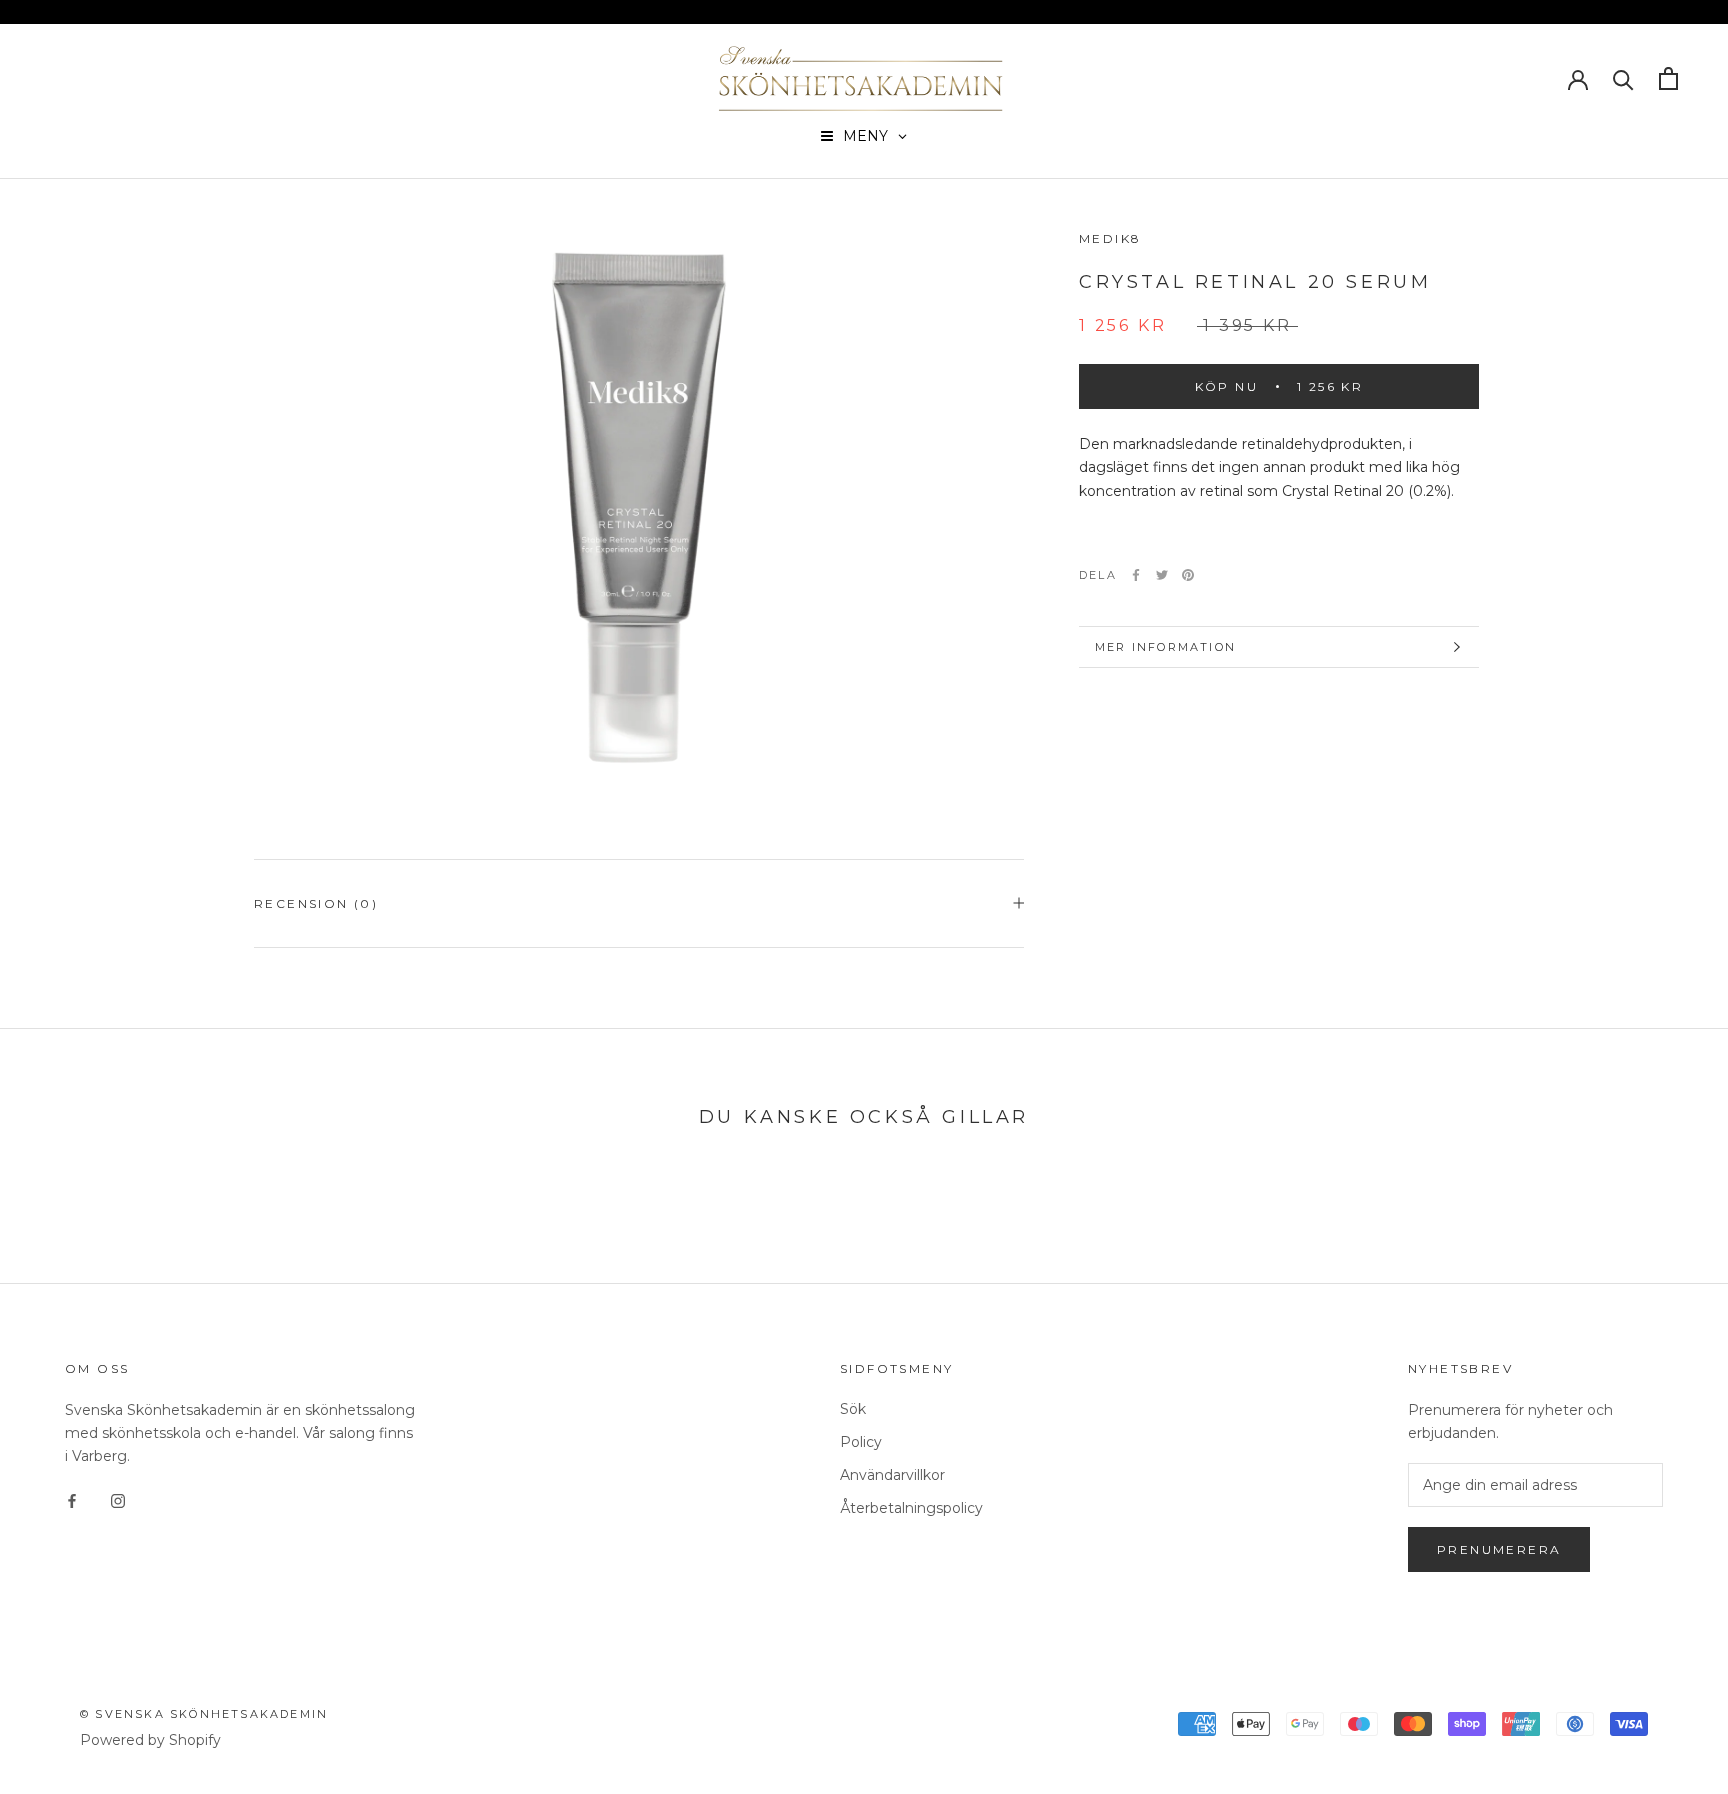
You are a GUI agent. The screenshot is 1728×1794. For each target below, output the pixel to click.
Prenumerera (1499, 1549)
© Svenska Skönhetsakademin (204, 1714)
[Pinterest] (1188, 575)
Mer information (1165, 647)
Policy (861, 1442)
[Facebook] (1136, 575)
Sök (853, 1409)
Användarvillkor (892, 1475)
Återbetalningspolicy (911, 1508)
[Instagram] (118, 1499)
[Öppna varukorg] (1668, 78)
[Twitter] (1162, 575)
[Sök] (1623, 78)
